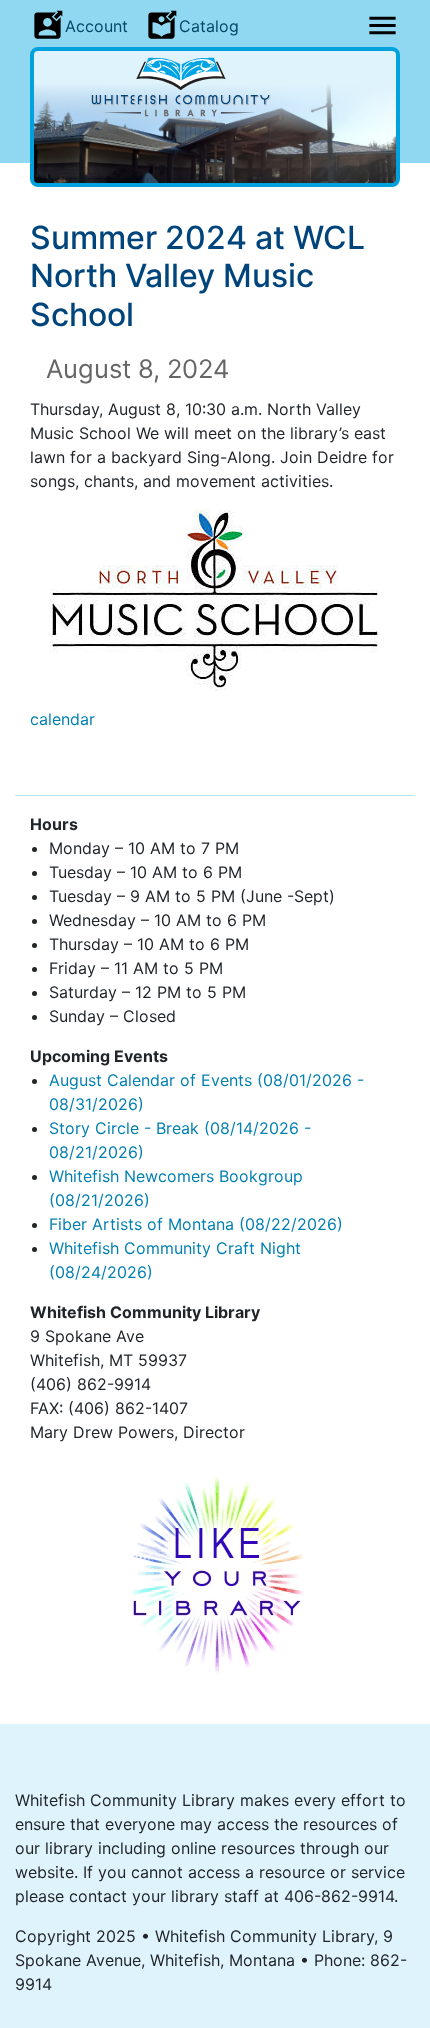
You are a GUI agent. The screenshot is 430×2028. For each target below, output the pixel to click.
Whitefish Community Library (215, 87)
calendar (62, 719)
